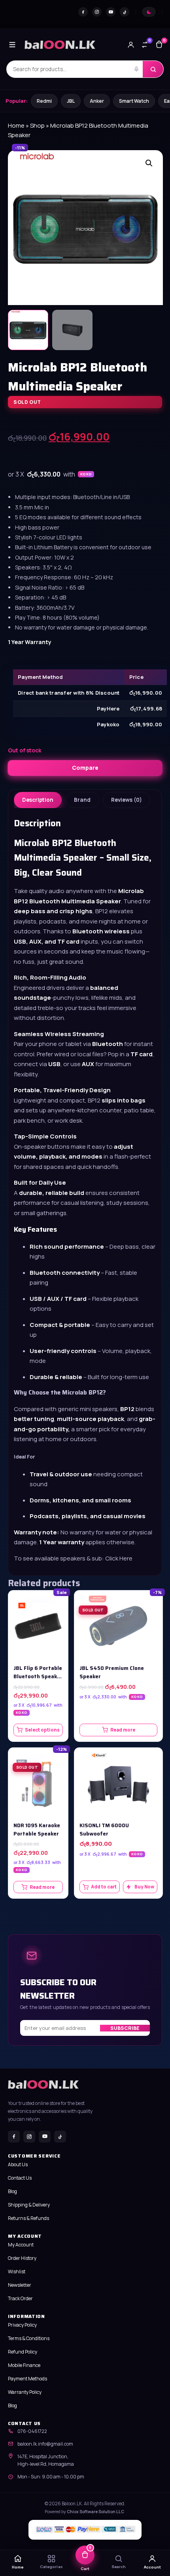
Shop (37, 125)
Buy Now (144, 1887)
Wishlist (17, 2272)
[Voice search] (136, 69)
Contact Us (20, 2178)
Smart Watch (134, 101)
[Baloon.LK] (60, 45)
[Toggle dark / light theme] (149, 12)
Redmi (44, 101)
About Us (18, 2164)
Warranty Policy (25, 2392)
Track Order (20, 2298)
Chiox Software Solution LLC (95, 2512)
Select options (42, 1730)
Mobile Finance (24, 2365)
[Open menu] (12, 45)
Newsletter (20, 2285)
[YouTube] (111, 12)
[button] (149, 163)
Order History (22, 2258)
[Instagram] (97, 12)
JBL (71, 101)
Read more (123, 1730)
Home (16, 125)
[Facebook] (83, 12)
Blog (12, 2191)
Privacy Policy (22, 2325)
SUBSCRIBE (125, 2028)
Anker (97, 101)
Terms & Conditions (29, 2338)
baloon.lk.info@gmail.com (45, 2444)
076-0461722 (32, 2431)
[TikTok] (125, 12)
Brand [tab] (82, 800)
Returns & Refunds (28, 2218)
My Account (21, 2245)
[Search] (153, 69)
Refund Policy (23, 2352)
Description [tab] (38, 800)
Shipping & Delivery (29, 2205)
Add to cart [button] (104, 1887)
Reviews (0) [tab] (127, 800)
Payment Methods (27, 2379)
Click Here (119, 1558)
